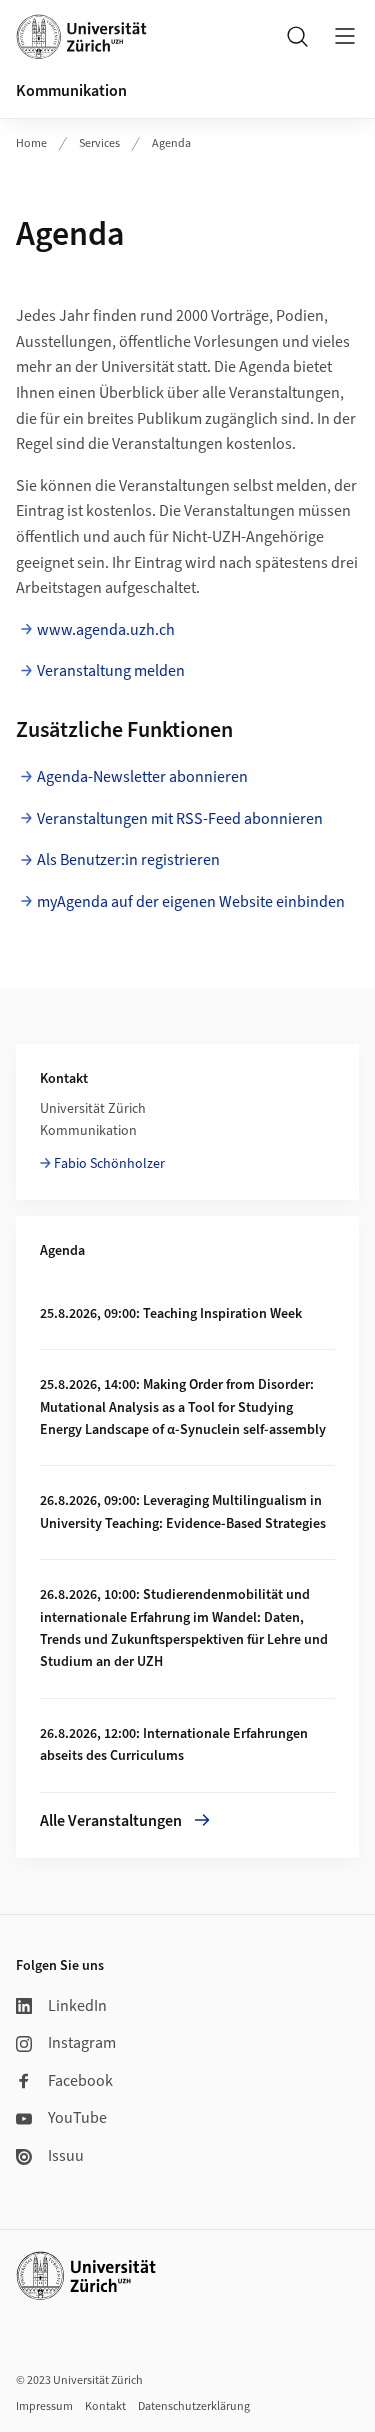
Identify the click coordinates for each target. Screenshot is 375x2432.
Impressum (44, 2406)
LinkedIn (77, 2006)
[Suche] (297, 36)
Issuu (66, 2156)
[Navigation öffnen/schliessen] (345, 36)
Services (99, 143)
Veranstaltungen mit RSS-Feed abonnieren (180, 819)
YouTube (77, 2118)
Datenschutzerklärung (194, 2406)
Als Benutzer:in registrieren (128, 860)
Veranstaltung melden (111, 671)
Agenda (171, 143)
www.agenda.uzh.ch (106, 630)
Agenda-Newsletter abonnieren (142, 777)
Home (31, 143)
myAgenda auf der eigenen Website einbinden (191, 902)
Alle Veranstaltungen (111, 1821)
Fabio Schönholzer (109, 1164)
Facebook (80, 2081)
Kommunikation (71, 91)
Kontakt (105, 2406)
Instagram (82, 2043)
